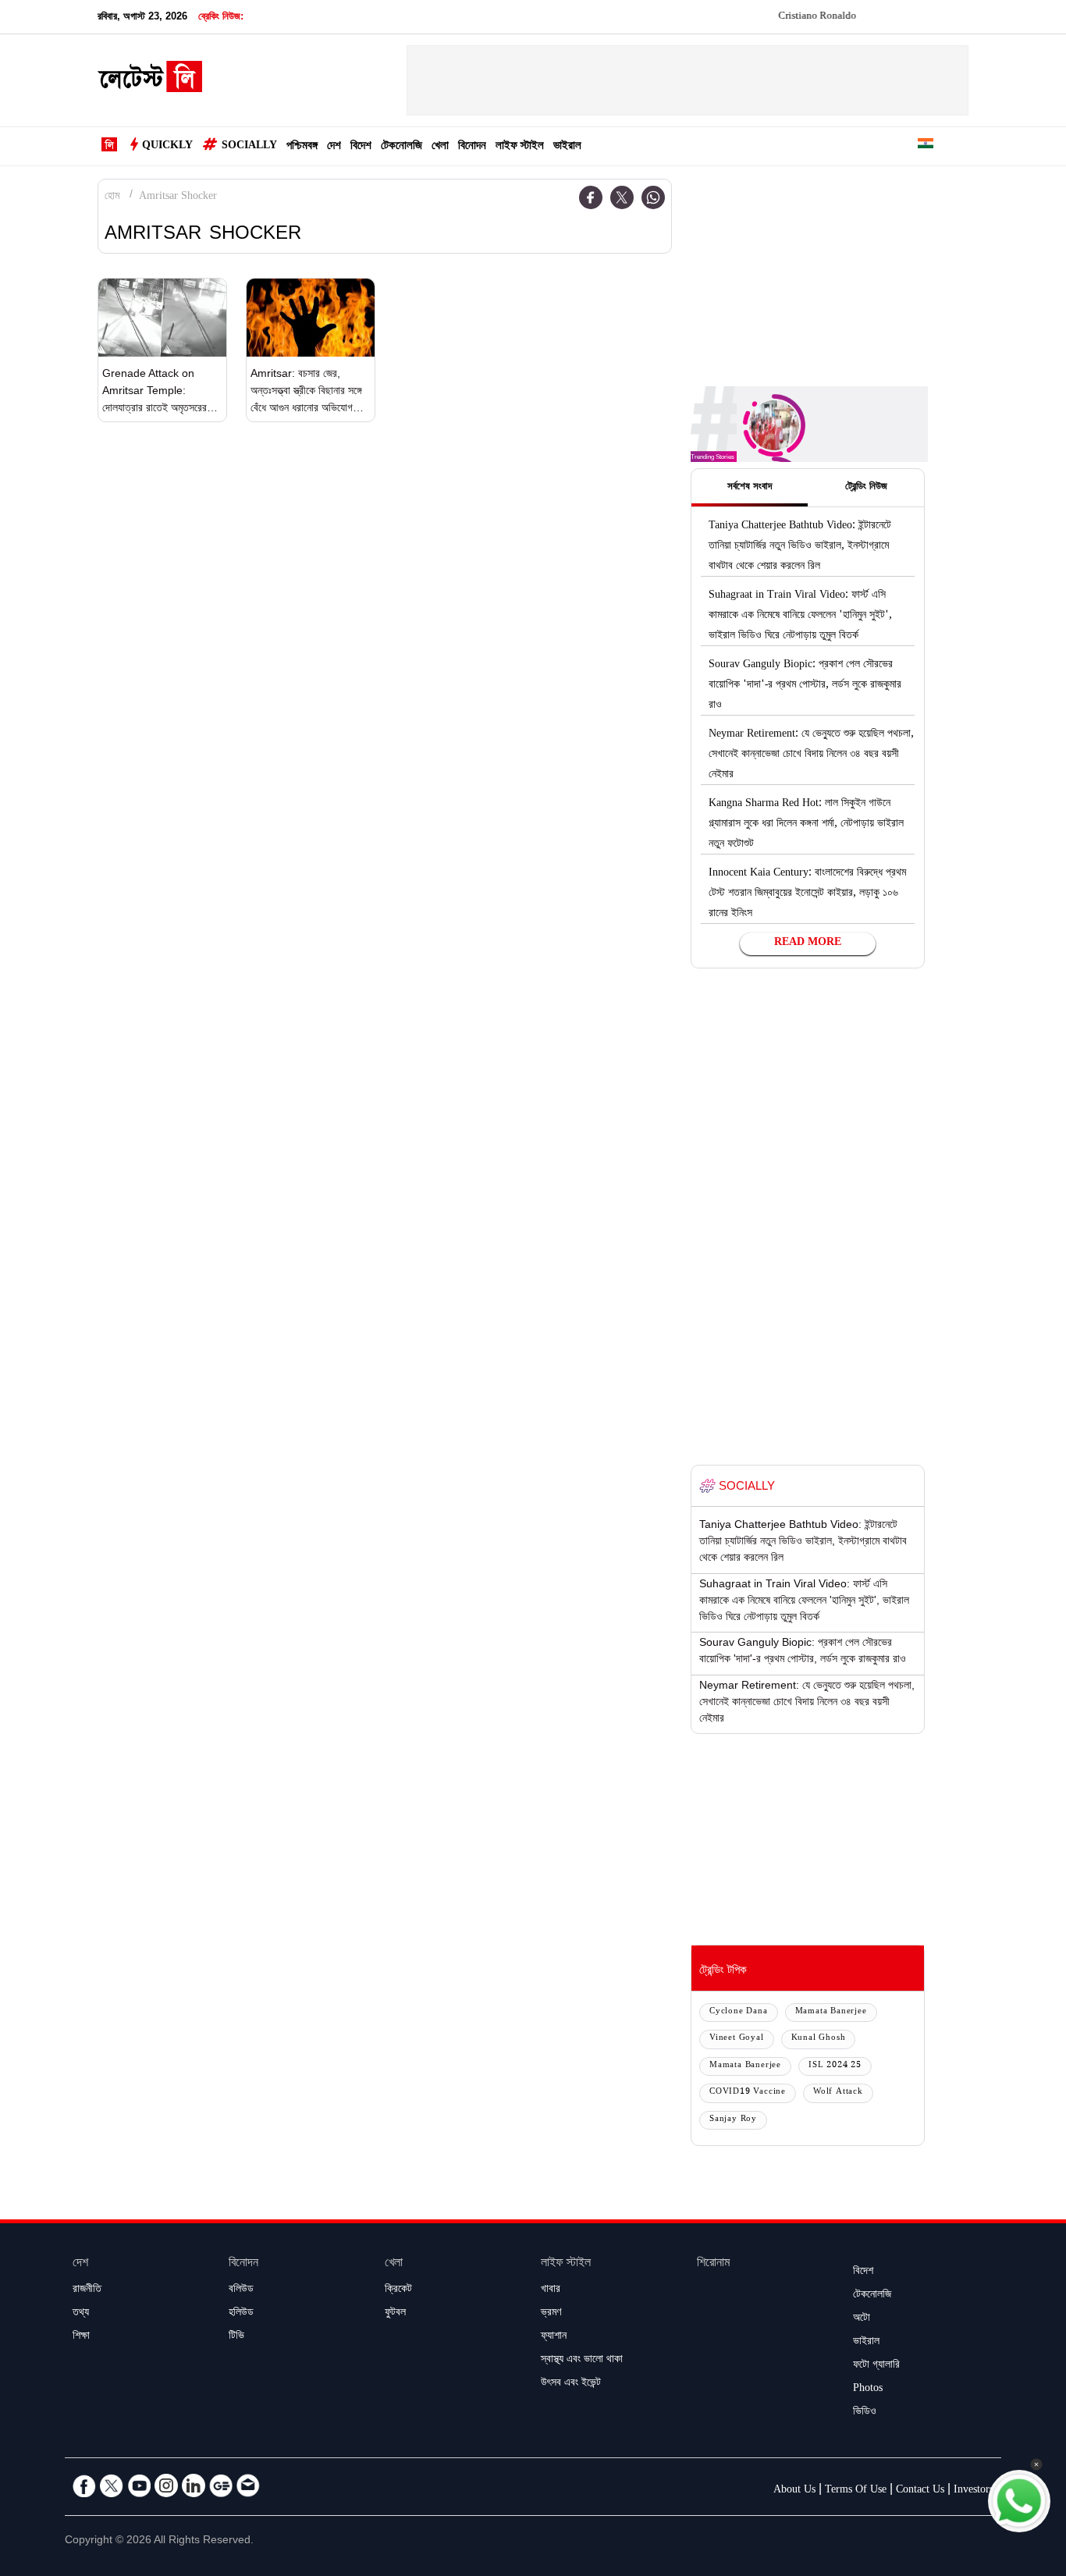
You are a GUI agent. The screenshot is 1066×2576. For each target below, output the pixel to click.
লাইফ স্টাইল (520, 147)
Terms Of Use (856, 2491)
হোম (112, 197)
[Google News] (221, 2485)
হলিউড (241, 2314)
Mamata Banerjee (831, 2012)
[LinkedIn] (194, 2485)
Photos (868, 2389)
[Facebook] (591, 197)
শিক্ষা (81, 2337)
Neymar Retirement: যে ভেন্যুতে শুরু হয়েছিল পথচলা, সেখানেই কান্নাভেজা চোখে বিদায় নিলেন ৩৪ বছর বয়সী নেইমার (811, 755)
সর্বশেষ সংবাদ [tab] (750, 488)
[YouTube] (139, 2485)
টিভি (236, 2337)
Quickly (167, 147)
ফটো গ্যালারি (876, 2366)
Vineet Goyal (737, 2039)
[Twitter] (622, 197)
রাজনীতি (87, 2290)
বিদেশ (361, 147)
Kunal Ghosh (819, 2039)
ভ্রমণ (551, 2314)
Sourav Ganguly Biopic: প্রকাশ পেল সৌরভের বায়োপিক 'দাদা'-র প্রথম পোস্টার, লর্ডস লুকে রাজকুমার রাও (805, 686)
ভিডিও (865, 2413)
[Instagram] (166, 2485)
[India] (926, 146)
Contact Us (920, 2491)
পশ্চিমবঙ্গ (302, 147)
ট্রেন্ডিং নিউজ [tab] (866, 488)
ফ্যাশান (554, 2337)
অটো (862, 2319)
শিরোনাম (713, 2264)
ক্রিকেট (398, 2290)
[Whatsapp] (653, 197)
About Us (794, 2491)
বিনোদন (472, 147)
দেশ (334, 147)
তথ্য (81, 2314)
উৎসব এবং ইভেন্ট (571, 2384)
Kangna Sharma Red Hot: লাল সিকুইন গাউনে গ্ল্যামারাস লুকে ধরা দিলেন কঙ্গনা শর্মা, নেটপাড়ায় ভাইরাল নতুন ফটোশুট (806, 825)
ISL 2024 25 (835, 2066)
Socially (249, 147)
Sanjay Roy (733, 2120)
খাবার (551, 2290)
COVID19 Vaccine (748, 2093)
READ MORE (808, 943)
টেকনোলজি (402, 147)
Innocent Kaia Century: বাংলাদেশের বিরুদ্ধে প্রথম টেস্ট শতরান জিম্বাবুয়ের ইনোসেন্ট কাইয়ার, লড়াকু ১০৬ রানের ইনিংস (807, 894)
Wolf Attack (838, 2093)
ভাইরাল (567, 147)
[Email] (248, 2485)
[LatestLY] (150, 81)
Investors (974, 2491)
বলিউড (241, 2290)
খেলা (440, 147)
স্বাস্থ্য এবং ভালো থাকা (582, 2361)
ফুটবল (395, 2314)
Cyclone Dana (739, 2012)
